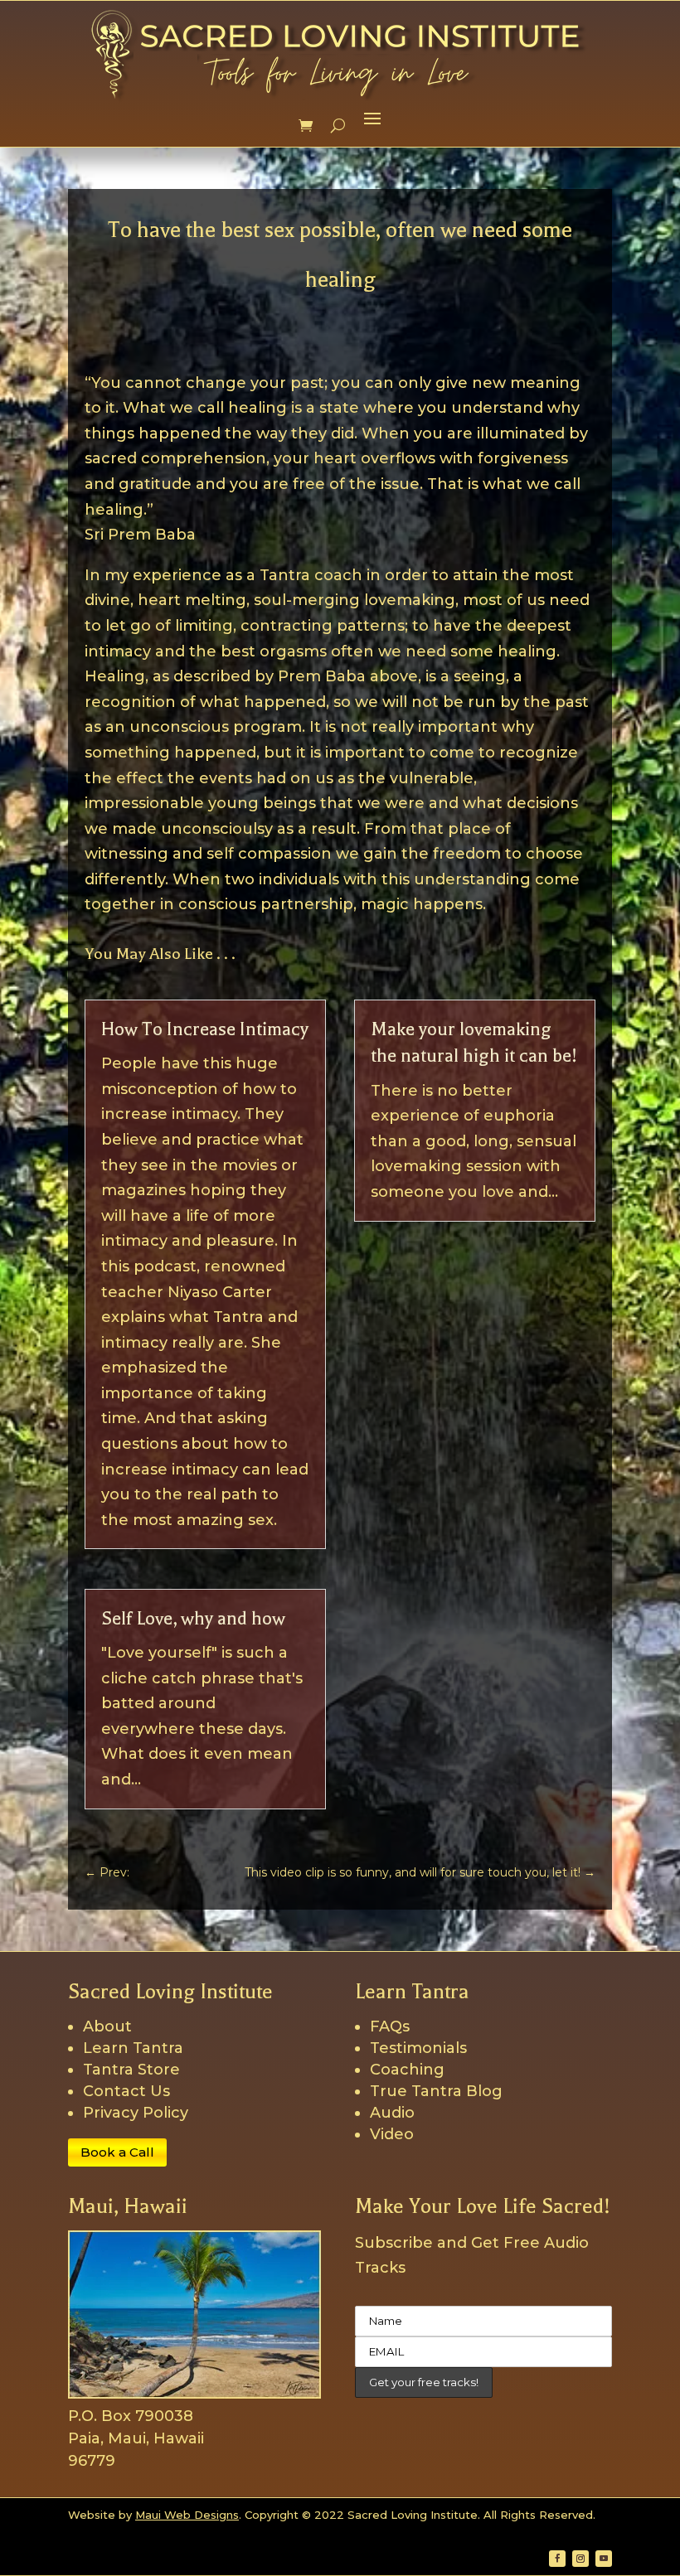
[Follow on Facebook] (557, 2559)
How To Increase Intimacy (205, 1029)
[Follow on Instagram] (580, 2559)
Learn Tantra (133, 2048)
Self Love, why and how (193, 1619)
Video (392, 2134)
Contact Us (126, 2091)
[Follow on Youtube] (604, 2559)
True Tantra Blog (436, 2091)
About (107, 2026)
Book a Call (117, 2152)
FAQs (390, 2026)
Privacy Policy (136, 2113)
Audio (392, 2113)
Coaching (407, 2070)
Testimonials (418, 2048)
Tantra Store (131, 2070)
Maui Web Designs (187, 2515)
